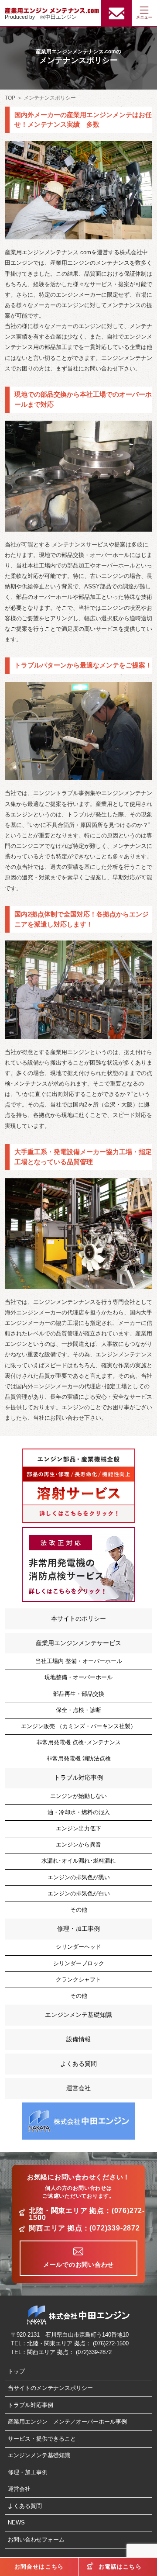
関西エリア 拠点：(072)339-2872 (84, 2228)
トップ (16, 2371)
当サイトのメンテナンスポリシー (50, 2388)
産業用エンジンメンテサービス (78, 1643)
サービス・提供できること (42, 2439)
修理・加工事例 (78, 1929)
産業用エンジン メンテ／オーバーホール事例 (67, 2422)
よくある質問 (78, 2064)
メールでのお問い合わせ (78, 2265)
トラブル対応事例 (78, 1777)
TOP (10, 98)
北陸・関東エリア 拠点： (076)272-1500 (78, 2343)
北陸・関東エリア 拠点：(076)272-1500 (87, 2214)
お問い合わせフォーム (36, 2540)
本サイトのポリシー (78, 1618)
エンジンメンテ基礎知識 (78, 2015)
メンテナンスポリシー (50, 98)
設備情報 (78, 2039)
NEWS (16, 2522)
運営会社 (78, 2088)
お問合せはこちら (39, 2567)
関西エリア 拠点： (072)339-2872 (69, 2352)
